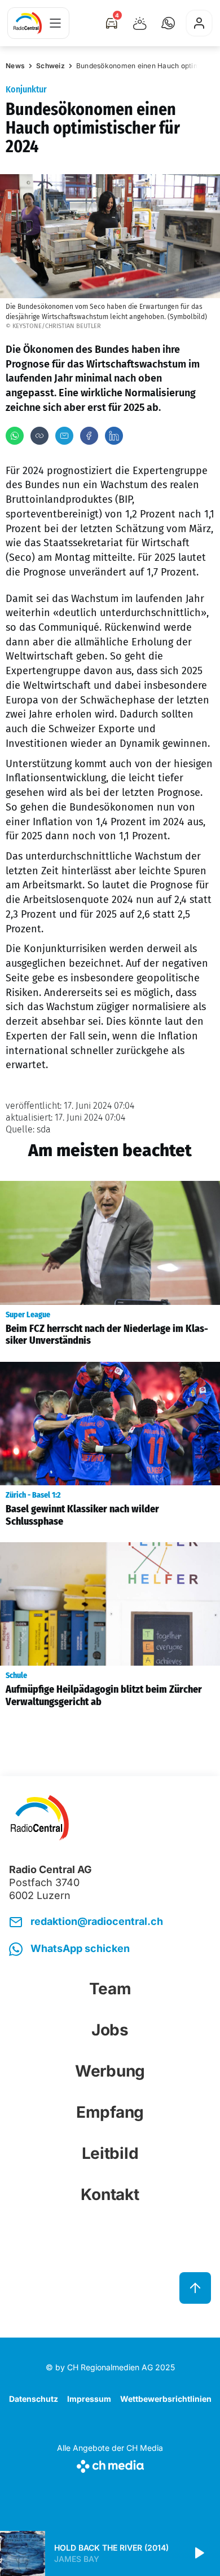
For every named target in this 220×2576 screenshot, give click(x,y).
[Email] (64, 436)
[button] (168, 23)
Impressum (89, 2399)
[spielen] (199, 2553)
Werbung (110, 2071)
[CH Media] (110, 2464)
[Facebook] (89, 436)
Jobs (110, 2030)
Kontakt (110, 2194)
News (15, 66)
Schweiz (50, 66)
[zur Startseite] (28, 23)
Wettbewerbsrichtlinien (166, 2399)
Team (110, 1989)
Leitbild (110, 2153)
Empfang (110, 2112)
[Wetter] (140, 23)
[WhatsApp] (15, 436)
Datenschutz (34, 2399)
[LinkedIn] (114, 436)
